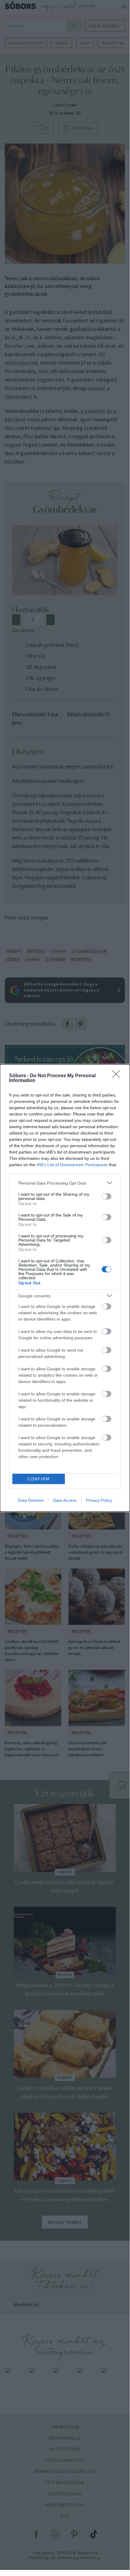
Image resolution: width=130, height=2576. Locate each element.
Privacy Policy (99, 1500)
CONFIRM (39, 1479)
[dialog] (65, 1288)
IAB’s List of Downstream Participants (72, 1165)
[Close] (118, 1076)
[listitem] (65, 1183)
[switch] (106, 1196)
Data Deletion (31, 1500)
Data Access (65, 1500)
